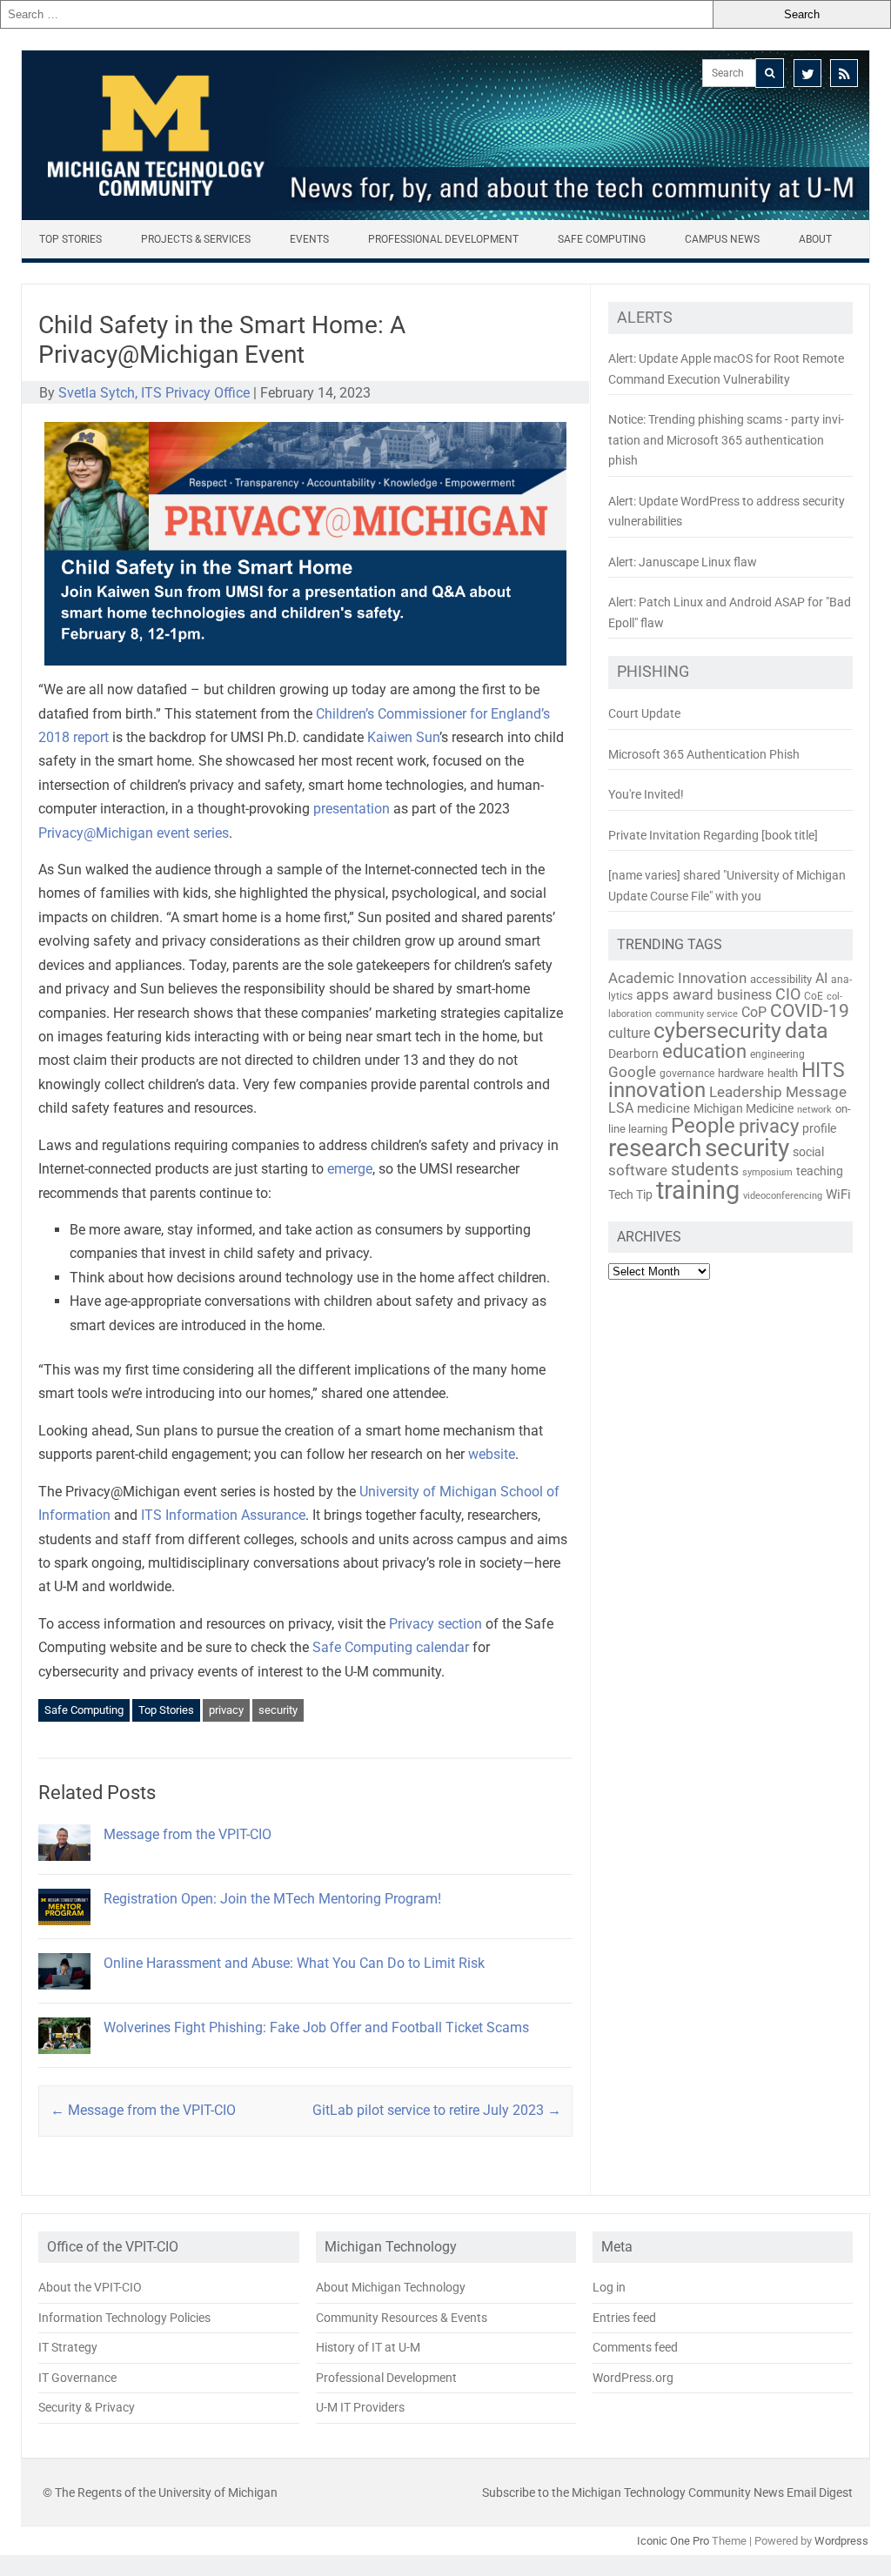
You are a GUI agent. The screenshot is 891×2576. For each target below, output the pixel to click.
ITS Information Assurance (223, 1515)
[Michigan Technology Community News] (445, 215)
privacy (226, 1710)
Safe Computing (602, 239)
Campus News (722, 239)
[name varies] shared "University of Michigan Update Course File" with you (727, 886)
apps (653, 994)
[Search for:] (356, 14)
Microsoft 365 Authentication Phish (704, 754)
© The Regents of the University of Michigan (160, 2492)
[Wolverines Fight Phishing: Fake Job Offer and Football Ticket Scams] (64, 2061)
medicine (663, 1108)
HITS (823, 1071)
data (807, 1030)
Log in (609, 2287)
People (703, 1126)
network (814, 1110)
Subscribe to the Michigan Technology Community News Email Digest (667, 2492)
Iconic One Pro (673, 2541)
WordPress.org (633, 2378)
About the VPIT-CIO (90, 2287)
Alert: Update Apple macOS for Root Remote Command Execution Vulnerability (726, 369)
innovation (657, 1090)
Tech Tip (630, 1194)
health (783, 1073)
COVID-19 (810, 1011)
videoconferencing (783, 1195)
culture (629, 1034)
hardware (741, 1073)
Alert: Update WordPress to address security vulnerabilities (727, 512)
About (815, 239)
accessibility (781, 979)
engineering (777, 1054)
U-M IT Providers (360, 2407)
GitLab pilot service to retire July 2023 (437, 2110)
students (705, 1169)
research (655, 1148)
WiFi (838, 1194)
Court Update (644, 713)
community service (697, 1014)
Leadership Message (778, 1092)
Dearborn (633, 1054)
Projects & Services (196, 239)
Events (309, 239)
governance (687, 1074)
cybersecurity (717, 1030)
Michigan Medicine (744, 1108)
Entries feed (624, 2318)
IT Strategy (68, 2347)
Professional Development (443, 239)
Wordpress (841, 2541)
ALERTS (645, 318)
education (704, 1051)
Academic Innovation (677, 978)
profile (819, 1128)
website (492, 1454)
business (744, 995)
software (638, 1170)
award (693, 994)
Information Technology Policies (124, 2318)
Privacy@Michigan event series (134, 833)
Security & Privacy (87, 2407)
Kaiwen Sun (403, 737)
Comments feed (635, 2347)
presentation (352, 809)
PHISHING (653, 672)
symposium (767, 1172)
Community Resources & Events (402, 2318)
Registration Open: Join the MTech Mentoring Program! (272, 1899)
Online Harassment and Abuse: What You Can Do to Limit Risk (294, 1963)
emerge (350, 1169)
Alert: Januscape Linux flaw (683, 562)
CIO (788, 994)
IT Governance (77, 2378)
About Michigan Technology (391, 2287)
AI (821, 978)
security (278, 1710)
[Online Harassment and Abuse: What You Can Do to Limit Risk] (64, 1997)
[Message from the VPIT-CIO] (64, 1868)
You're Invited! (646, 794)
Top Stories (70, 239)
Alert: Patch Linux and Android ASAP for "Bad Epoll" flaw (730, 612)
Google (632, 1072)
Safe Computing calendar (391, 1647)
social (808, 1152)
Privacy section (435, 1624)
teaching (820, 1171)
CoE (814, 996)
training (698, 1190)
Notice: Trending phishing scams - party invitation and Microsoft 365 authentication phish (726, 440)
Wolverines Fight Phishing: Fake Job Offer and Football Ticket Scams (316, 2027)
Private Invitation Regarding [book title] (713, 835)
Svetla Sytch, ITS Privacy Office (154, 393)
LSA (621, 1108)
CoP (754, 1012)
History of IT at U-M (368, 2347)
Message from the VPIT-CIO (188, 1834)
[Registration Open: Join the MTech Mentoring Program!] (64, 1933)
